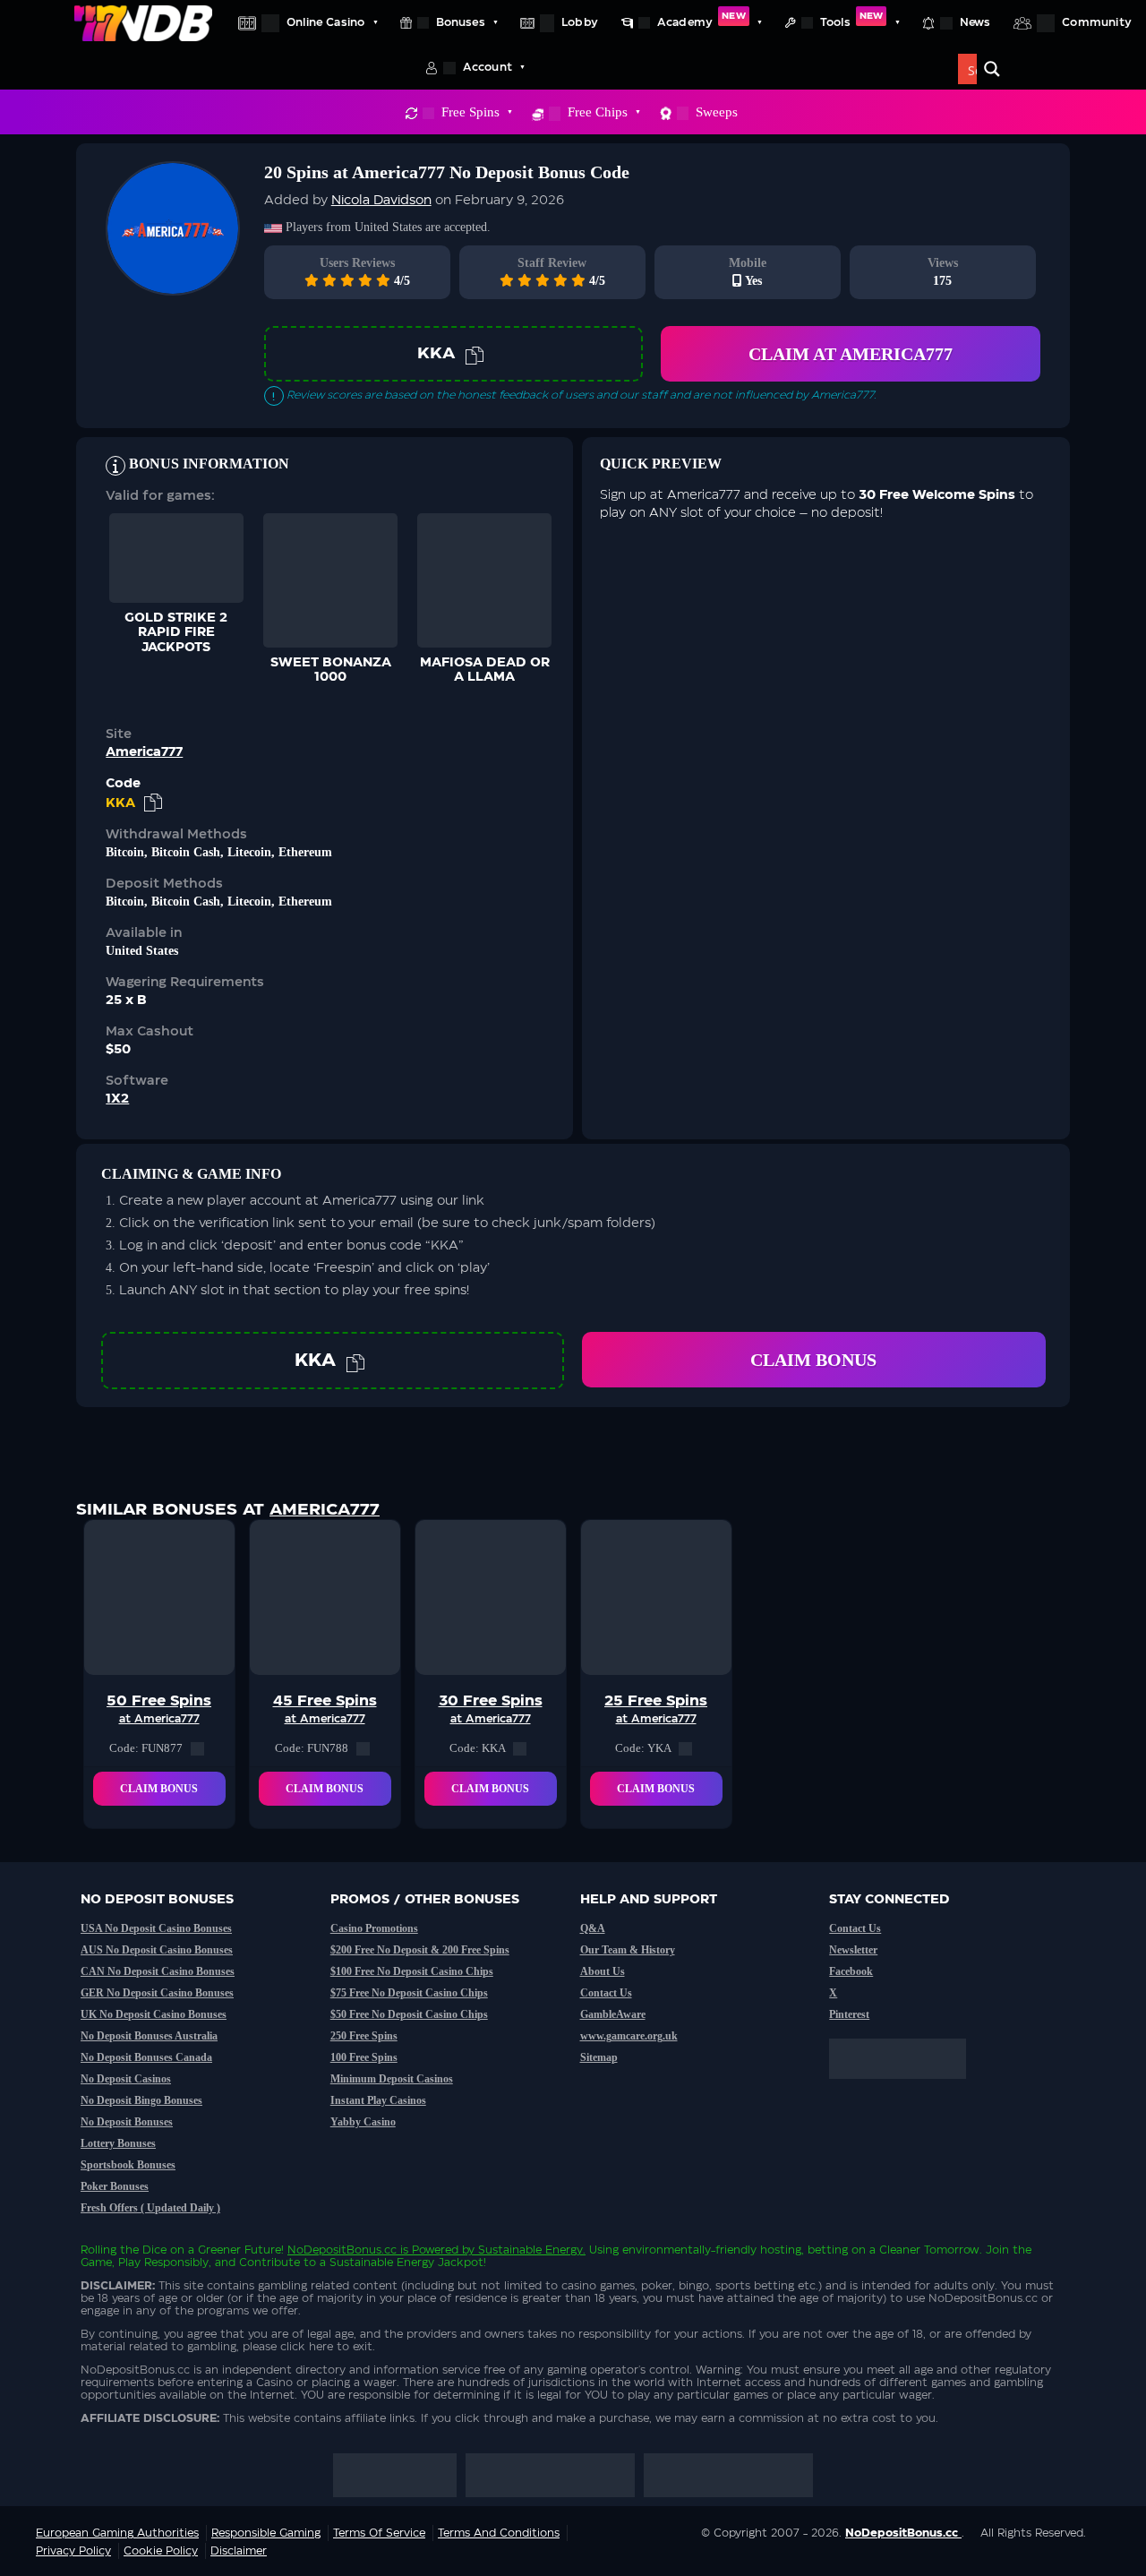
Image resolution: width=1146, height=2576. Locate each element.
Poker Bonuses (115, 2186)
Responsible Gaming (266, 2533)
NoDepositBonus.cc (342, 2250)
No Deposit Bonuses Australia (149, 2036)
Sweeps (717, 112)
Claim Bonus (813, 1360)
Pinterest (849, 2014)
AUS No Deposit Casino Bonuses (157, 1950)
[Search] (992, 69)
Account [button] (487, 67)
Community (1097, 22)
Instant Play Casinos (378, 2100)
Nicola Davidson (381, 201)
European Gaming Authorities (117, 2533)
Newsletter (853, 1950)
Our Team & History (628, 1950)
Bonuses (461, 22)
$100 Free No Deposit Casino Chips (412, 1971)
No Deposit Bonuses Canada (146, 2057)
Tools (851, 20)
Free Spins (470, 112)
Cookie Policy (161, 2551)
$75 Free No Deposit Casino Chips (409, 1993)
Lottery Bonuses (118, 2143)
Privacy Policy (73, 2551)
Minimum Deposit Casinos (392, 2079)
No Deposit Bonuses (127, 2122)
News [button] (975, 22)
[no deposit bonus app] (907, 2088)
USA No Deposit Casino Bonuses (156, 1928)
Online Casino (325, 22)
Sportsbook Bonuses (128, 2165)
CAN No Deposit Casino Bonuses (158, 1971)
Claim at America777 (851, 354)
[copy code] (475, 354)
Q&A (593, 1928)
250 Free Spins (364, 2036)
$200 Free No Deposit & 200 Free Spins (420, 1950)
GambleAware (613, 2014)
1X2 (117, 1099)
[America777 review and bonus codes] (173, 286)
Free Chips (598, 112)
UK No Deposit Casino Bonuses (154, 2014)
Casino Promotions (374, 1928)
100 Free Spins (364, 2057)
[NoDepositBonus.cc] (143, 22)
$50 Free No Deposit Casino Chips (409, 2014)
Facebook (851, 1971)
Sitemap (599, 2057)
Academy (701, 20)
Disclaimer (239, 2551)
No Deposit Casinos (126, 2079)
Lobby (580, 22)
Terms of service (379, 2533)
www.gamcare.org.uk (629, 2036)
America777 (144, 752)
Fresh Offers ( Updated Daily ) (150, 2208)
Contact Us (606, 1993)
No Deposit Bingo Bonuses (141, 2100)
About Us (603, 1971)
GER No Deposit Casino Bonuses (157, 1993)
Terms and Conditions (499, 2533)
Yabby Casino (363, 2122)
